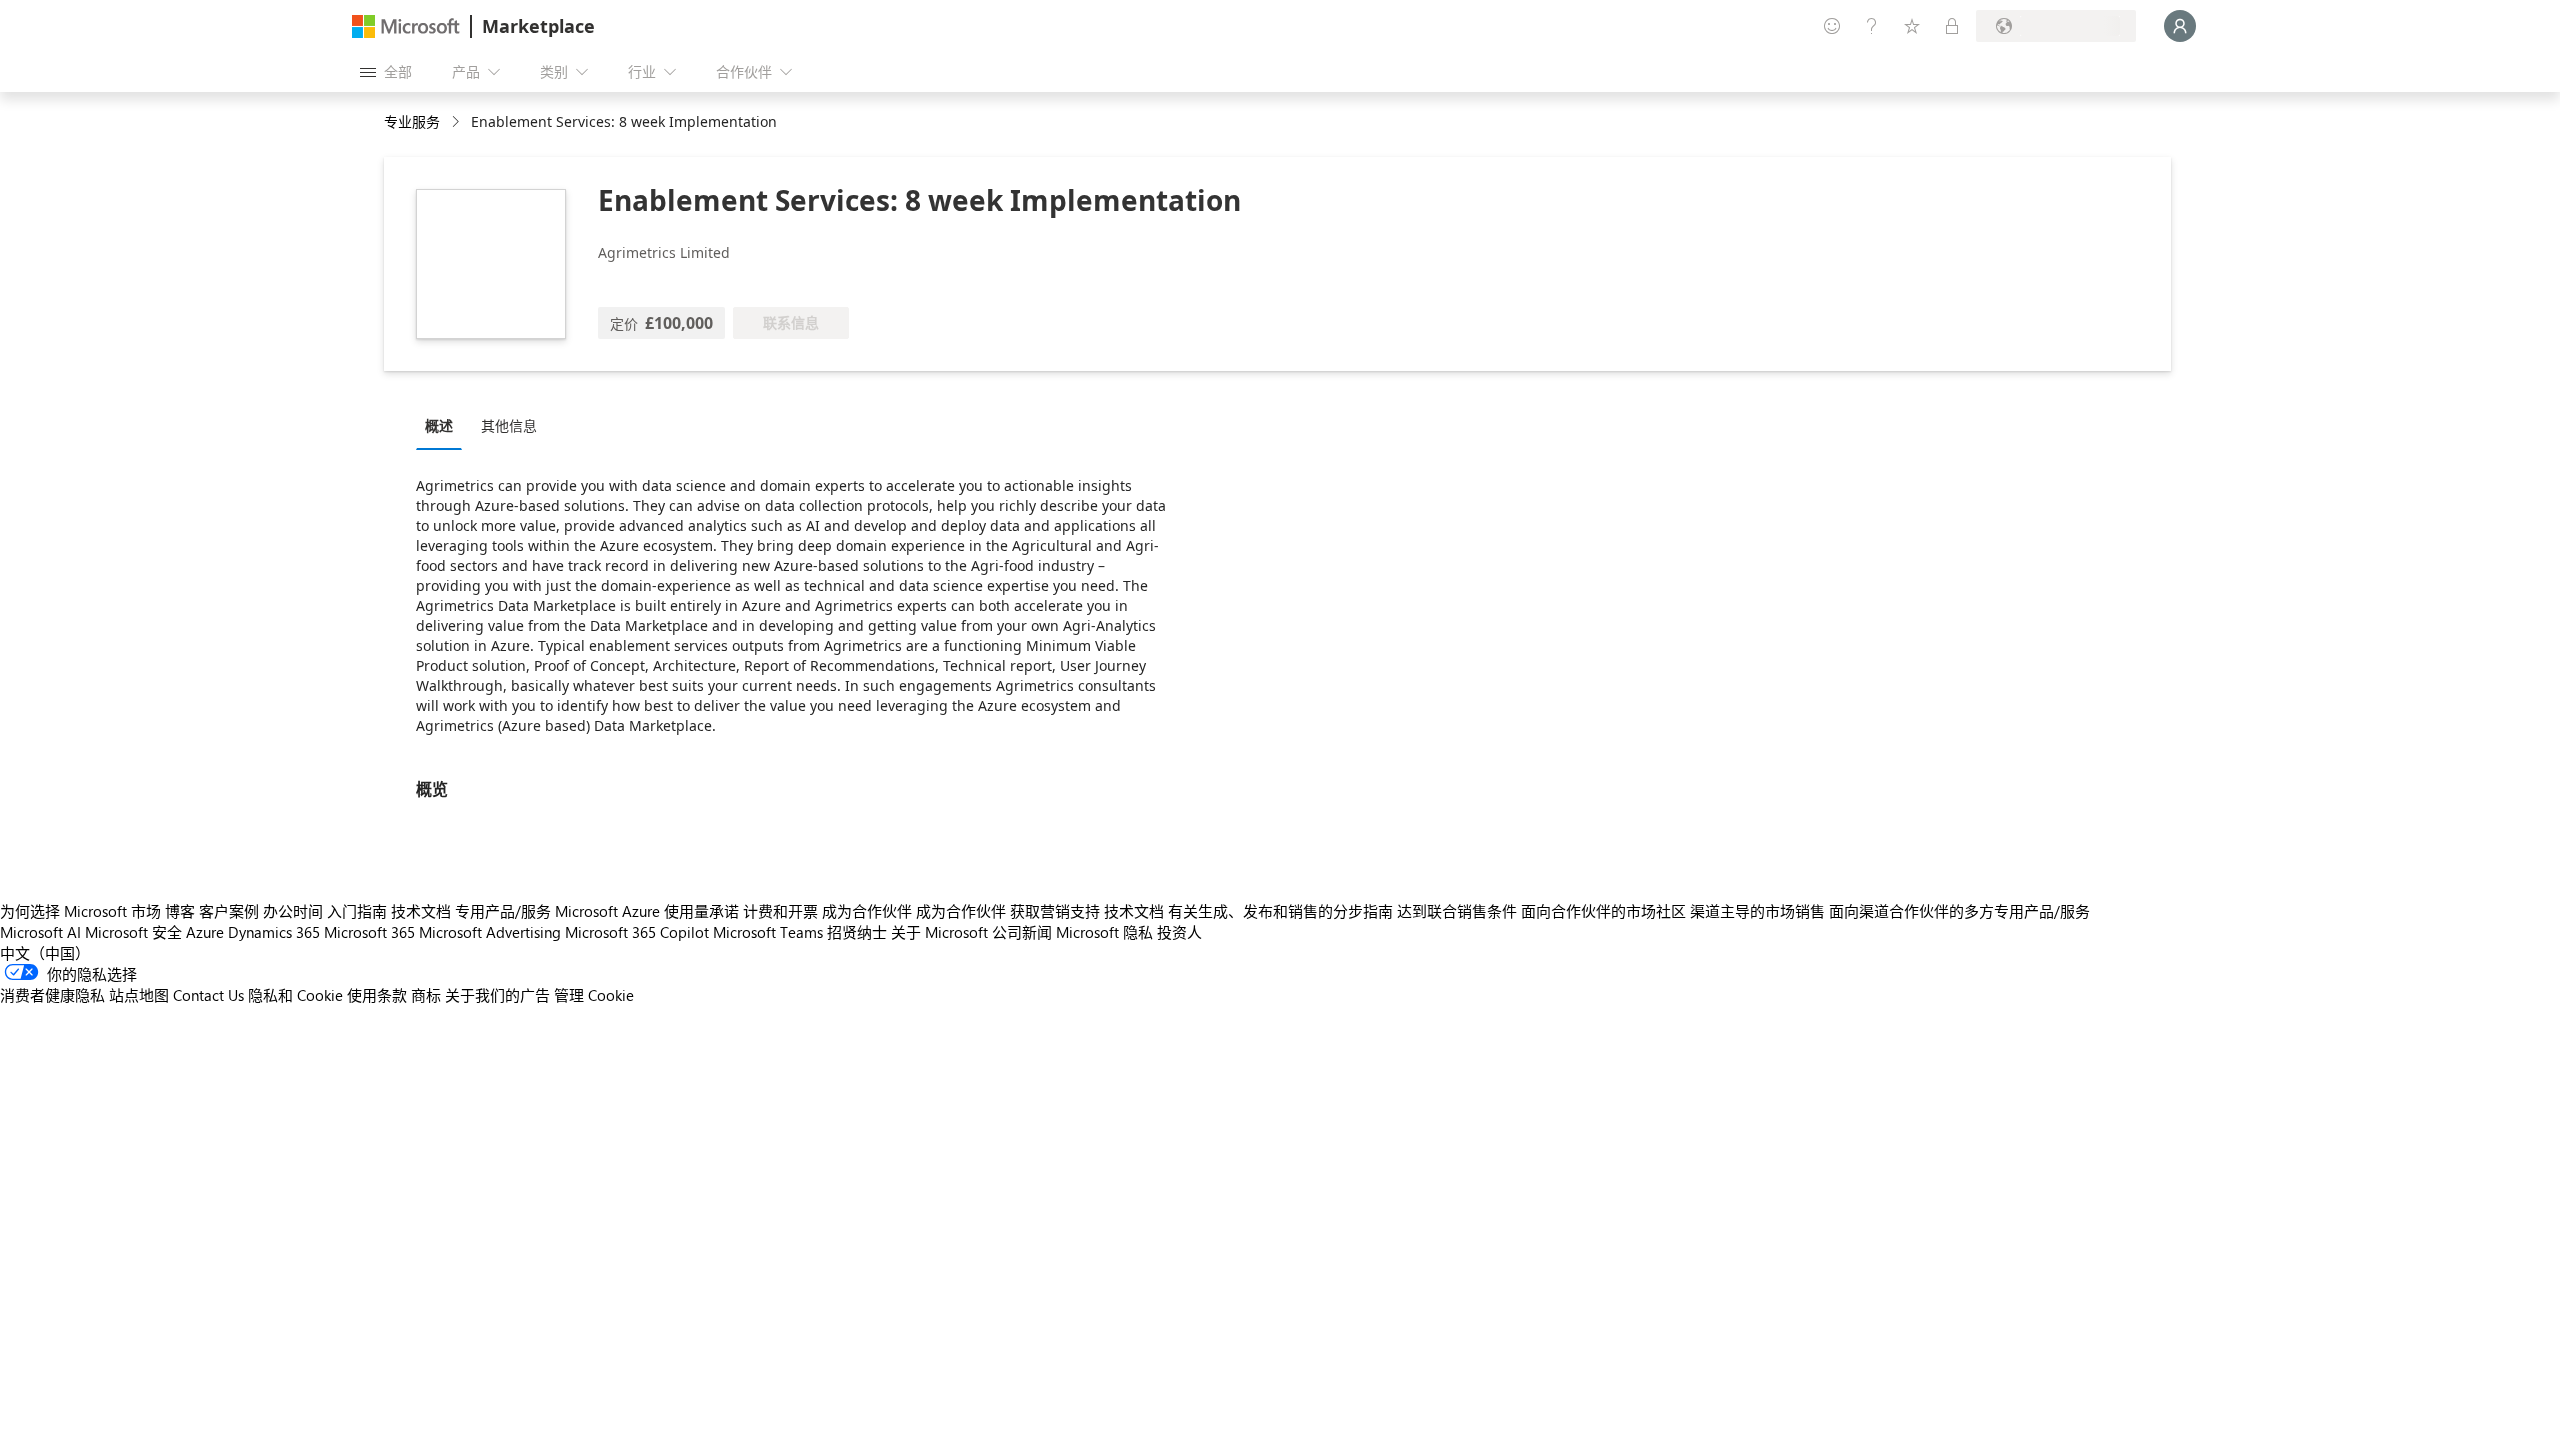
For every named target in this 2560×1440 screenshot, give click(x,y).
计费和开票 (780, 911)
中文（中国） (45, 953)
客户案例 (229, 911)
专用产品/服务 (503, 911)
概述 (439, 425)
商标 (426, 995)
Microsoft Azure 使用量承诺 (647, 911)
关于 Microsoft (939, 932)
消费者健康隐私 (52, 995)
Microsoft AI (40, 932)
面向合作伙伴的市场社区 (1603, 911)
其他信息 (509, 425)
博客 (180, 911)
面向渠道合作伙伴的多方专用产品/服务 (1959, 911)
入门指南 (357, 911)
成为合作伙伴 (867, 911)
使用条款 (377, 995)
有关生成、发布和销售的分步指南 (1280, 911)
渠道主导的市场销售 (1757, 911)
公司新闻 (1022, 932)
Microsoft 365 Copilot (637, 932)
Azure (205, 932)
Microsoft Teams (768, 932)
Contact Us (208, 995)
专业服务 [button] (412, 121)
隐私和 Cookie (295, 995)
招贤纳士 (857, 932)
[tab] (444, 425)
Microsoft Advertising (490, 932)
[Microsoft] (406, 26)
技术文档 (421, 911)
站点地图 (139, 995)
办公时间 (293, 911)
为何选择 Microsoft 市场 (80, 911)
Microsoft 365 (369, 932)
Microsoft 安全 (133, 932)
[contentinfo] (457, 122)
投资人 (1179, 932)
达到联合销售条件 (1457, 911)
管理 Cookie (594, 995)
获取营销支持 (1055, 911)
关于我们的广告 (497, 995)
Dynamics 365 (274, 932)
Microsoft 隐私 (1104, 932)
